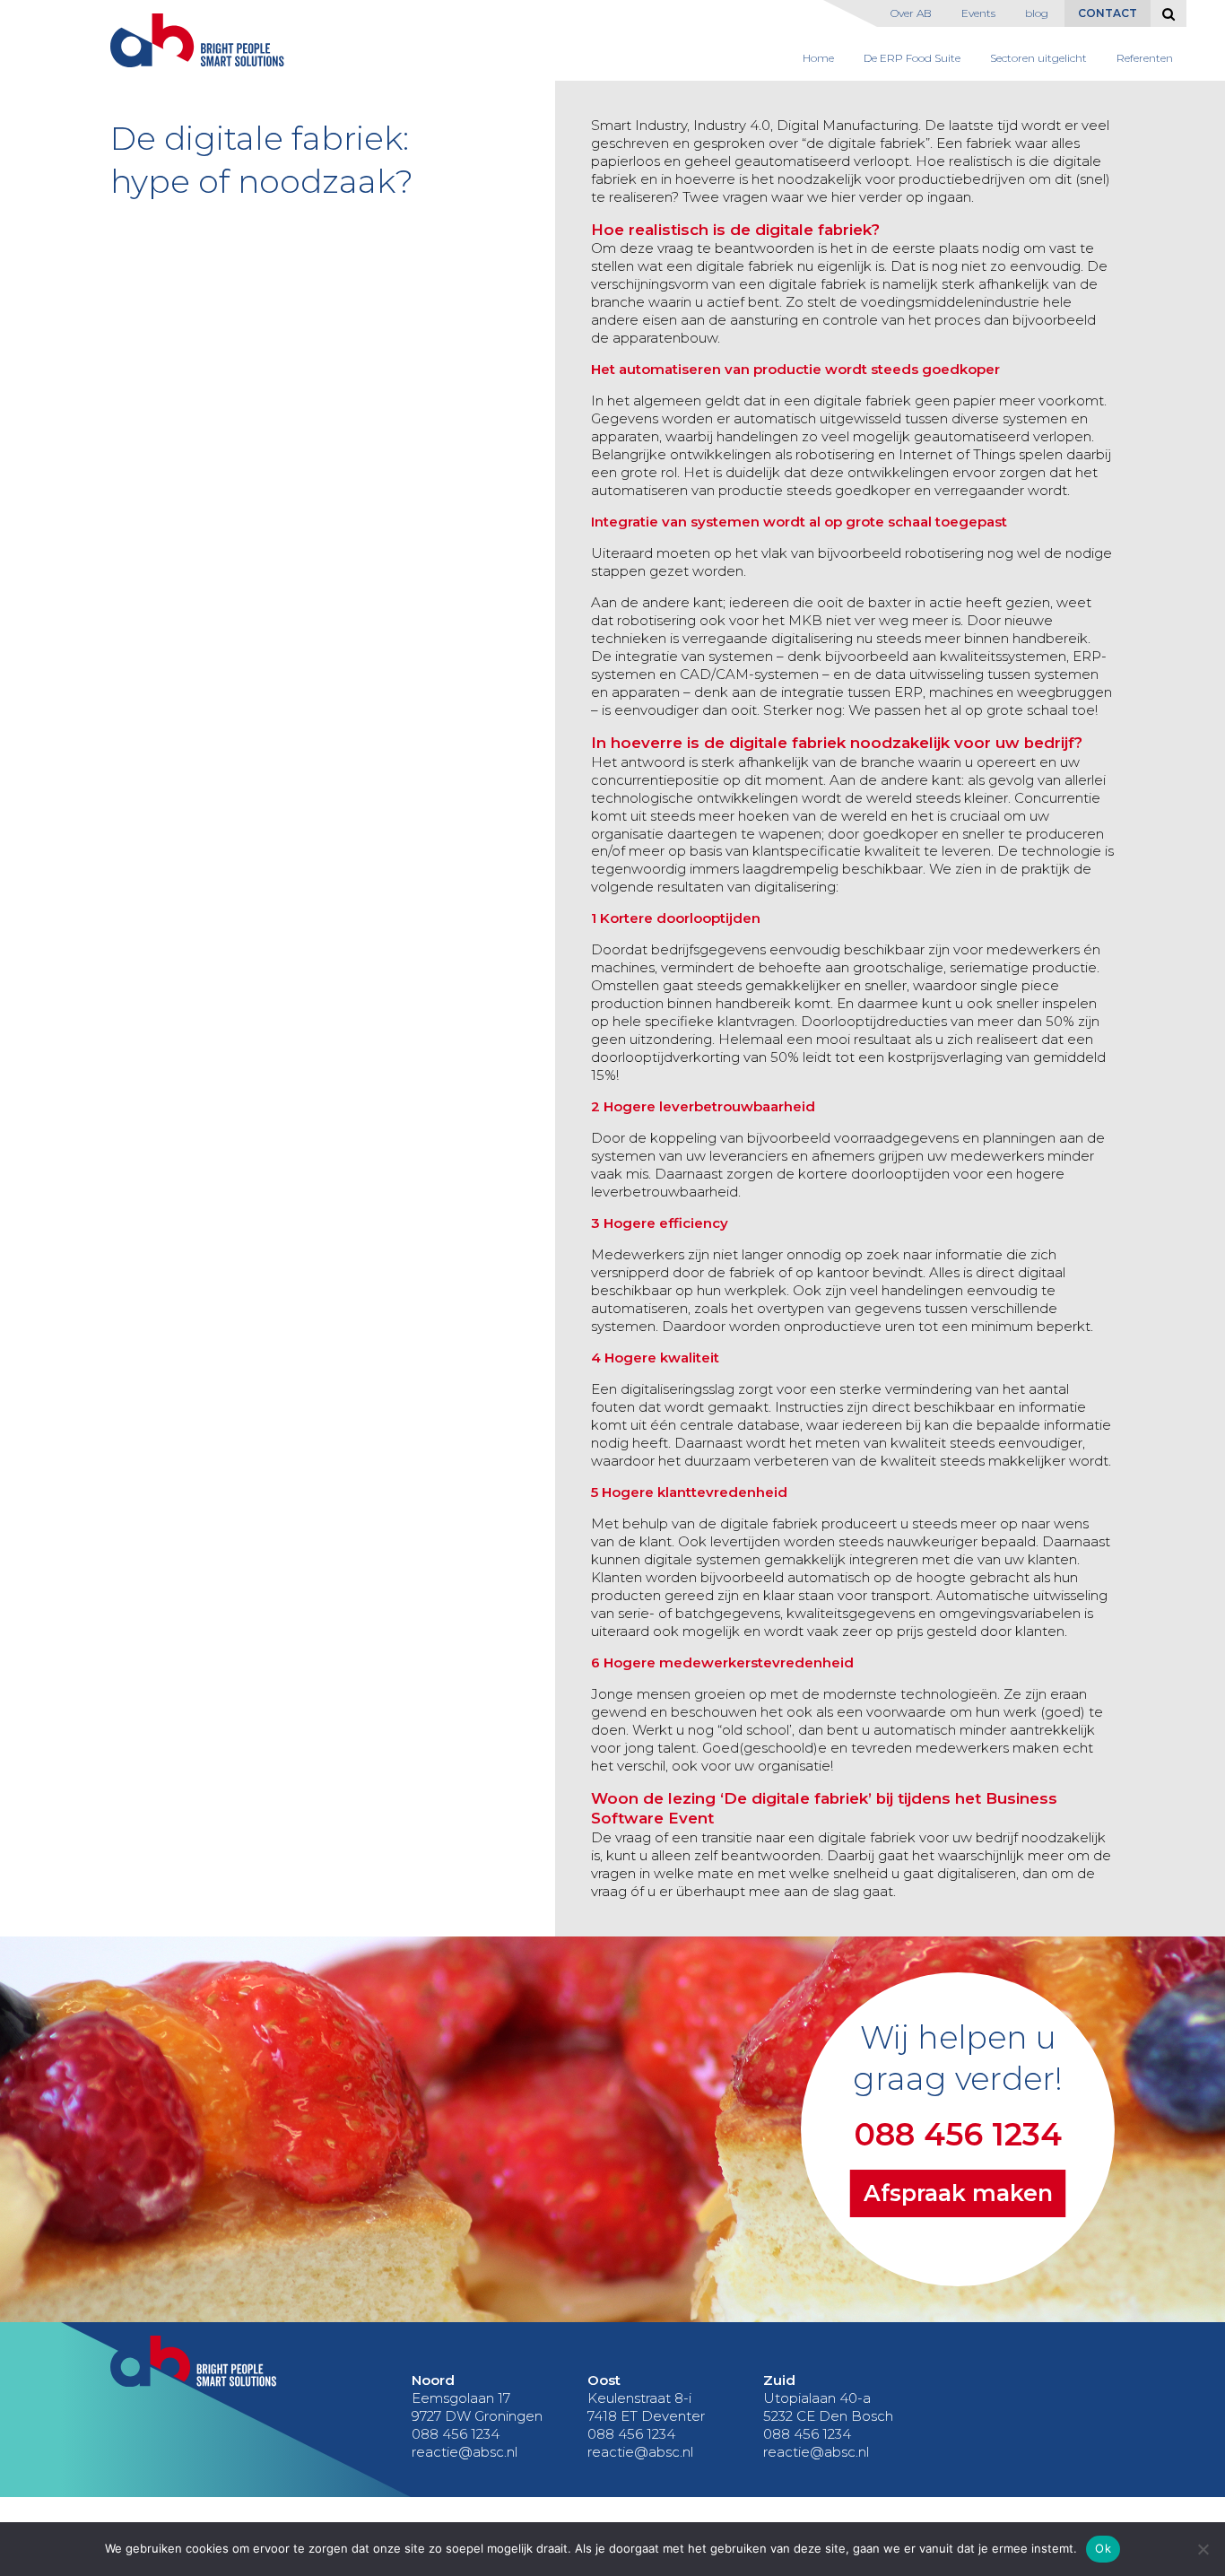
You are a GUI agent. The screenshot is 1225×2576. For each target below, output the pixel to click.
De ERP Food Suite (912, 58)
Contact (1108, 13)
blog (1037, 13)
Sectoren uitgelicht (1038, 58)
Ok (1103, 2548)
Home (818, 58)
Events (978, 13)
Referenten (1145, 58)
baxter (890, 602)
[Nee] (1203, 2549)
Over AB (911, 13)
